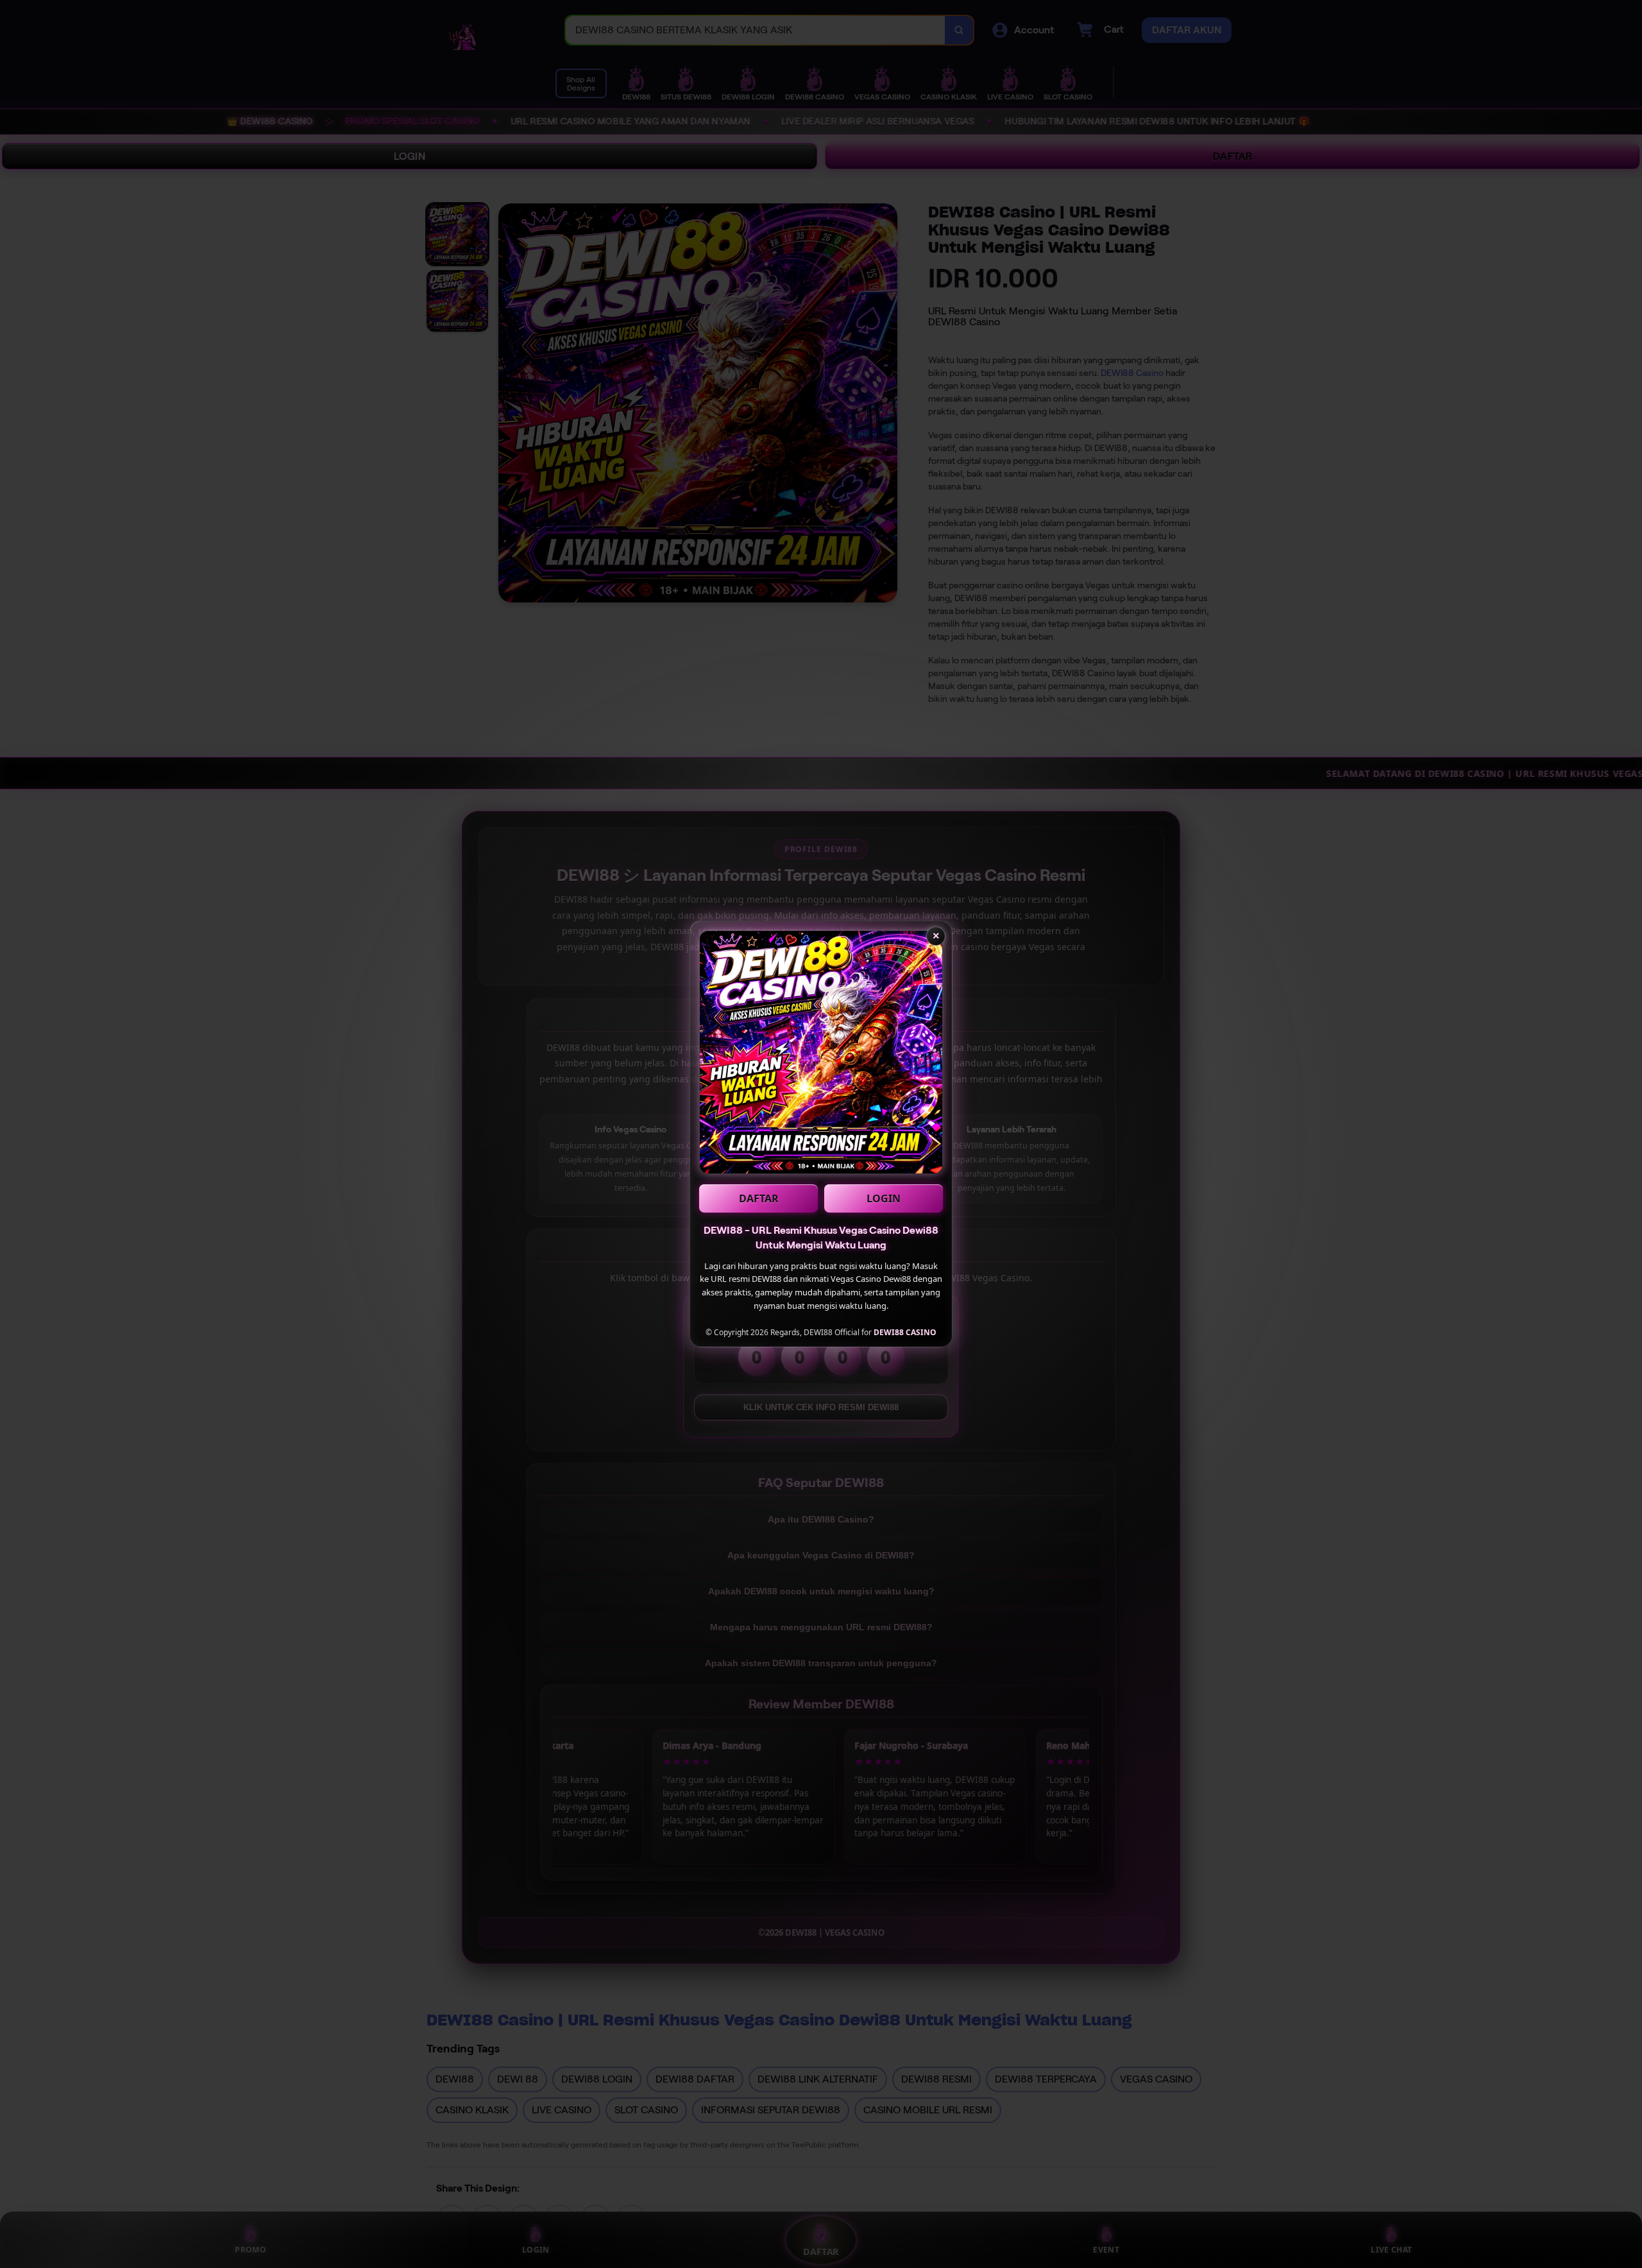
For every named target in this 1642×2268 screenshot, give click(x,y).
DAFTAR (759, 1198)
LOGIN (884, 1198)
